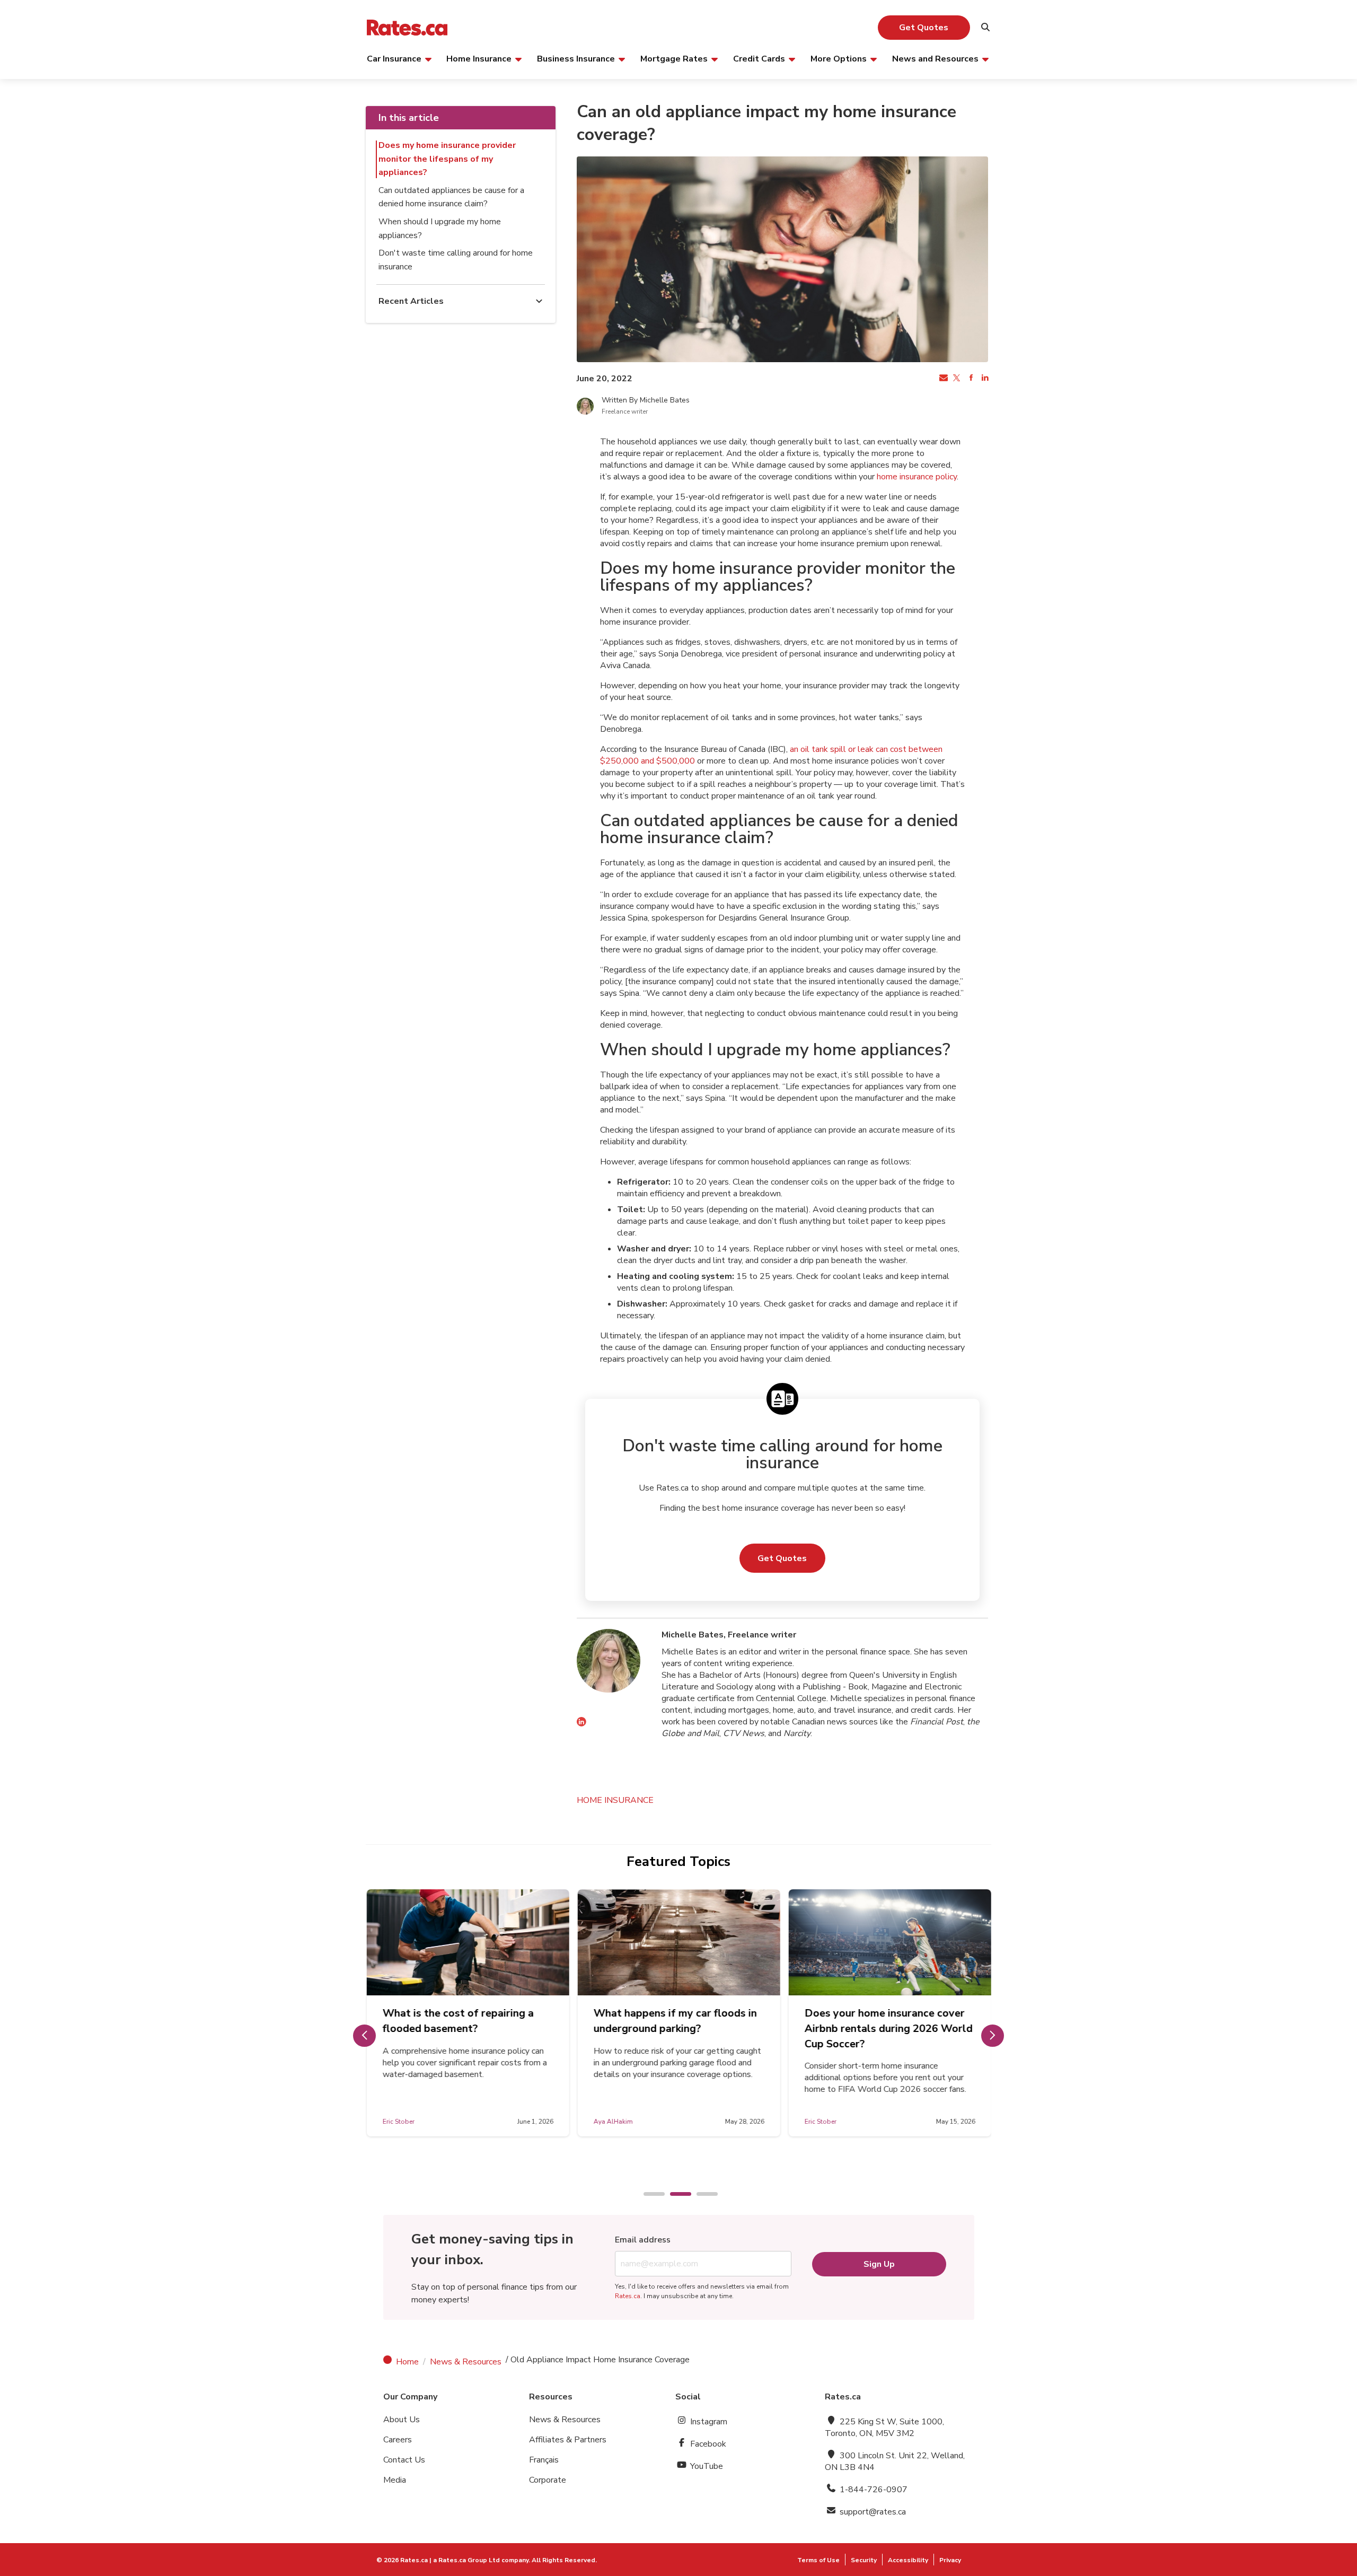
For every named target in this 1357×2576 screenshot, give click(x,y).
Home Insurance (479, 58)
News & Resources (466, 2362)
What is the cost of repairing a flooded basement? (458, 2021)
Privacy (950, 2560)
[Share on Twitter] (956, 379)
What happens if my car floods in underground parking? (675, 2021)
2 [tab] (675, 2195)
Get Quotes (924, 28)
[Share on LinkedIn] (984, 379)
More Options (839, 58)
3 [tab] (702, 2195)
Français (544, 2460)
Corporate (548, 2480)
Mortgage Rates (674, 58)
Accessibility (908, 2560)
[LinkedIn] (581, 1723)
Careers (398, 2440)
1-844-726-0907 (873, 2490)
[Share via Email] (942, 379)
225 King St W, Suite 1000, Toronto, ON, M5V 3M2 (884, 2428)
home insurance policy (917, 477)
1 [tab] (649, 2195)
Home (407, 2362)
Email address (643, 2240)
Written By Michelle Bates (646, 400)
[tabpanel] (468, 2013)
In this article (409, 118)
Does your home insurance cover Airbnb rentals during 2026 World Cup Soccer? (888, 2029)
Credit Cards (759, 58)
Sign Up (879, 2264)
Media (395, 2480)
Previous (364, 2036)
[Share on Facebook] (970, 379)
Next (993, 2036)
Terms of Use (818, 2560)
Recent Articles (411, 301)
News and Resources (935, 58)
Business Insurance (576, 58)
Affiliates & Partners (568, 2440)
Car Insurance (394, 58)
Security (864, 2560)
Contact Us (404, 2460)
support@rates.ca (872, 2512)
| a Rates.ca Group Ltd (465, 2560)
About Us (402, 2420)
